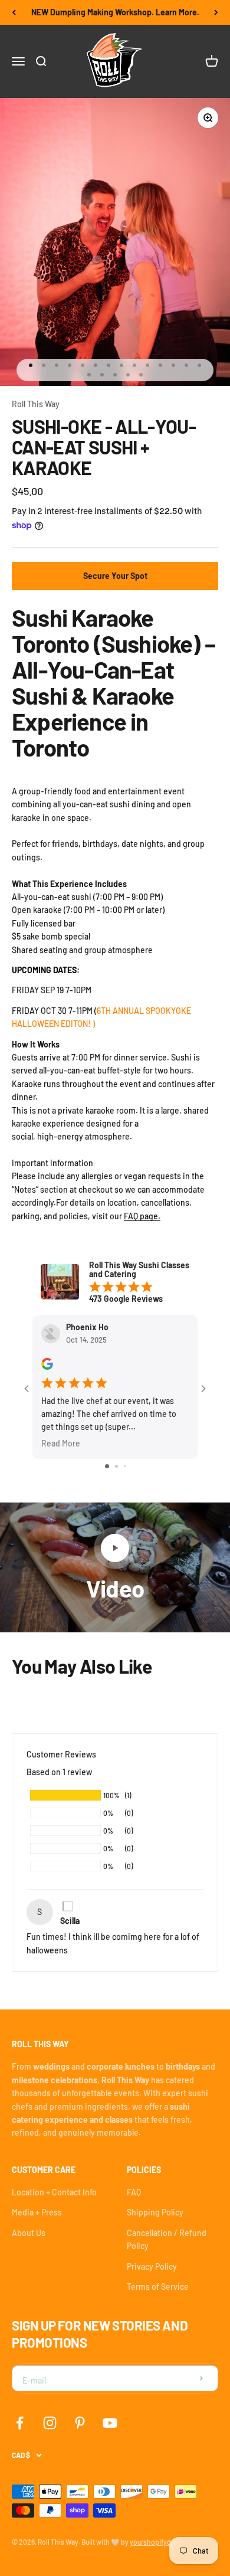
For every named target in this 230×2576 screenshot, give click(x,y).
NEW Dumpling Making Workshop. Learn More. (115, 12)
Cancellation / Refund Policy (167, 2239)
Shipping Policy (155, 2212)
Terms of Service (158, 2287)
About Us (29, 2233)
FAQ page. (142, 1216)
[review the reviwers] (47, 1366)
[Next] (216, 12)
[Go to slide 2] (116, 1466)
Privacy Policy (152, 2266)
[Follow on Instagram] (50, 2423)
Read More (61, 1443)
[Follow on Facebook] (20, 2423)
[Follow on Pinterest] (80, 2423)
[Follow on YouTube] (110, 2423)
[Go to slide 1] (107, 1466)
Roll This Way (36, 404)
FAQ (134, 2192)
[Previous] (14, 12)
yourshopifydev (154, 2542)
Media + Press (37, 2212)
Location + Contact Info (54, 2192)
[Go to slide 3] (125, 1466)
